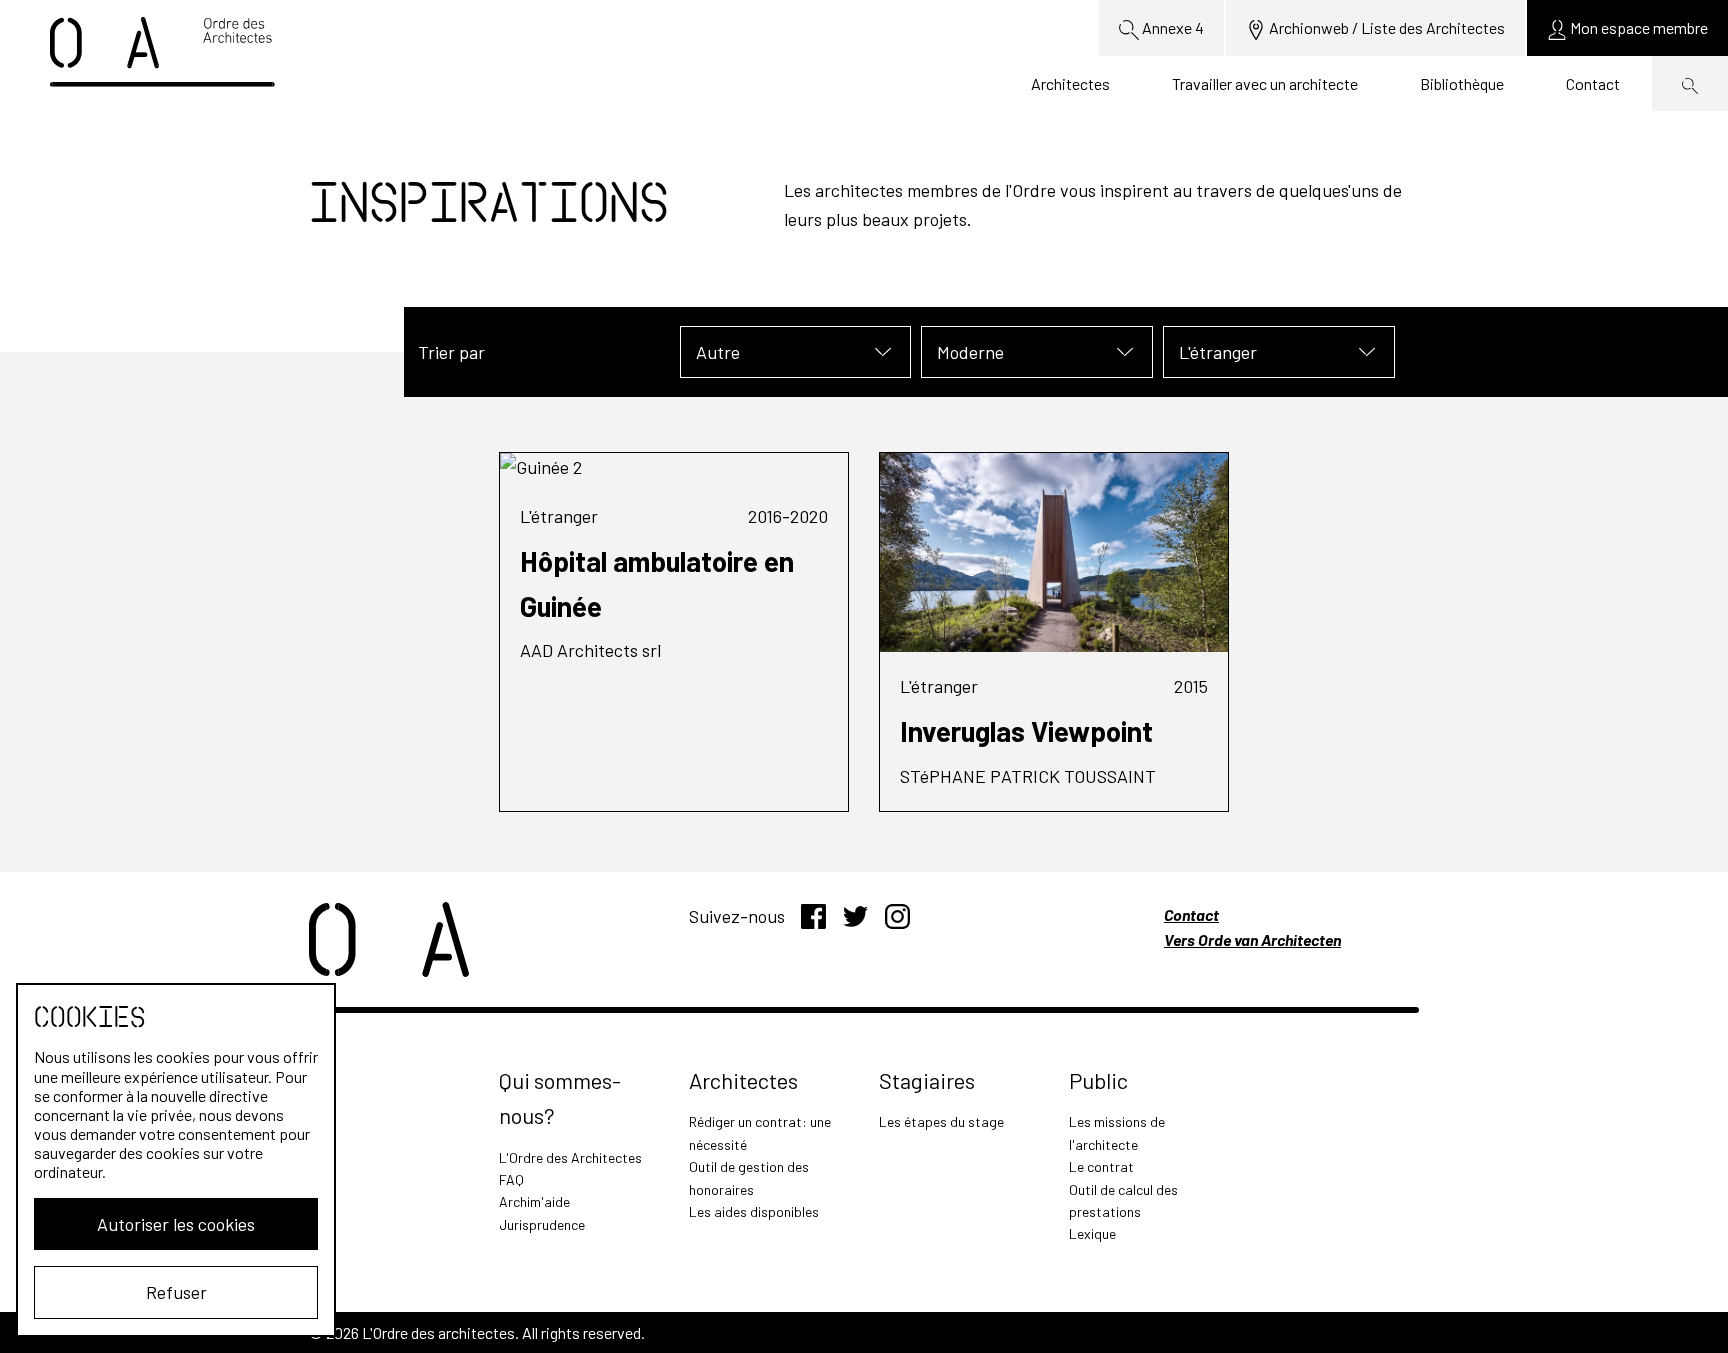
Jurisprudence (542, 1224)
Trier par (451, 352)
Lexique (1092, 1233)
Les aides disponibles (754, 1211)
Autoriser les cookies (176, 1224)
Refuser (176, 1292)
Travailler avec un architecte (1265, 83)
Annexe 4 (1171, 27)
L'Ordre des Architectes (570, 1157)
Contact (1593, 83)
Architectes (1070, 83)
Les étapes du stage (941, 1121)
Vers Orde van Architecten (1252, 939)
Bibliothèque (1462, 83)
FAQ (511, 1179)
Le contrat (1101, 1166)
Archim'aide (534, 1201)
